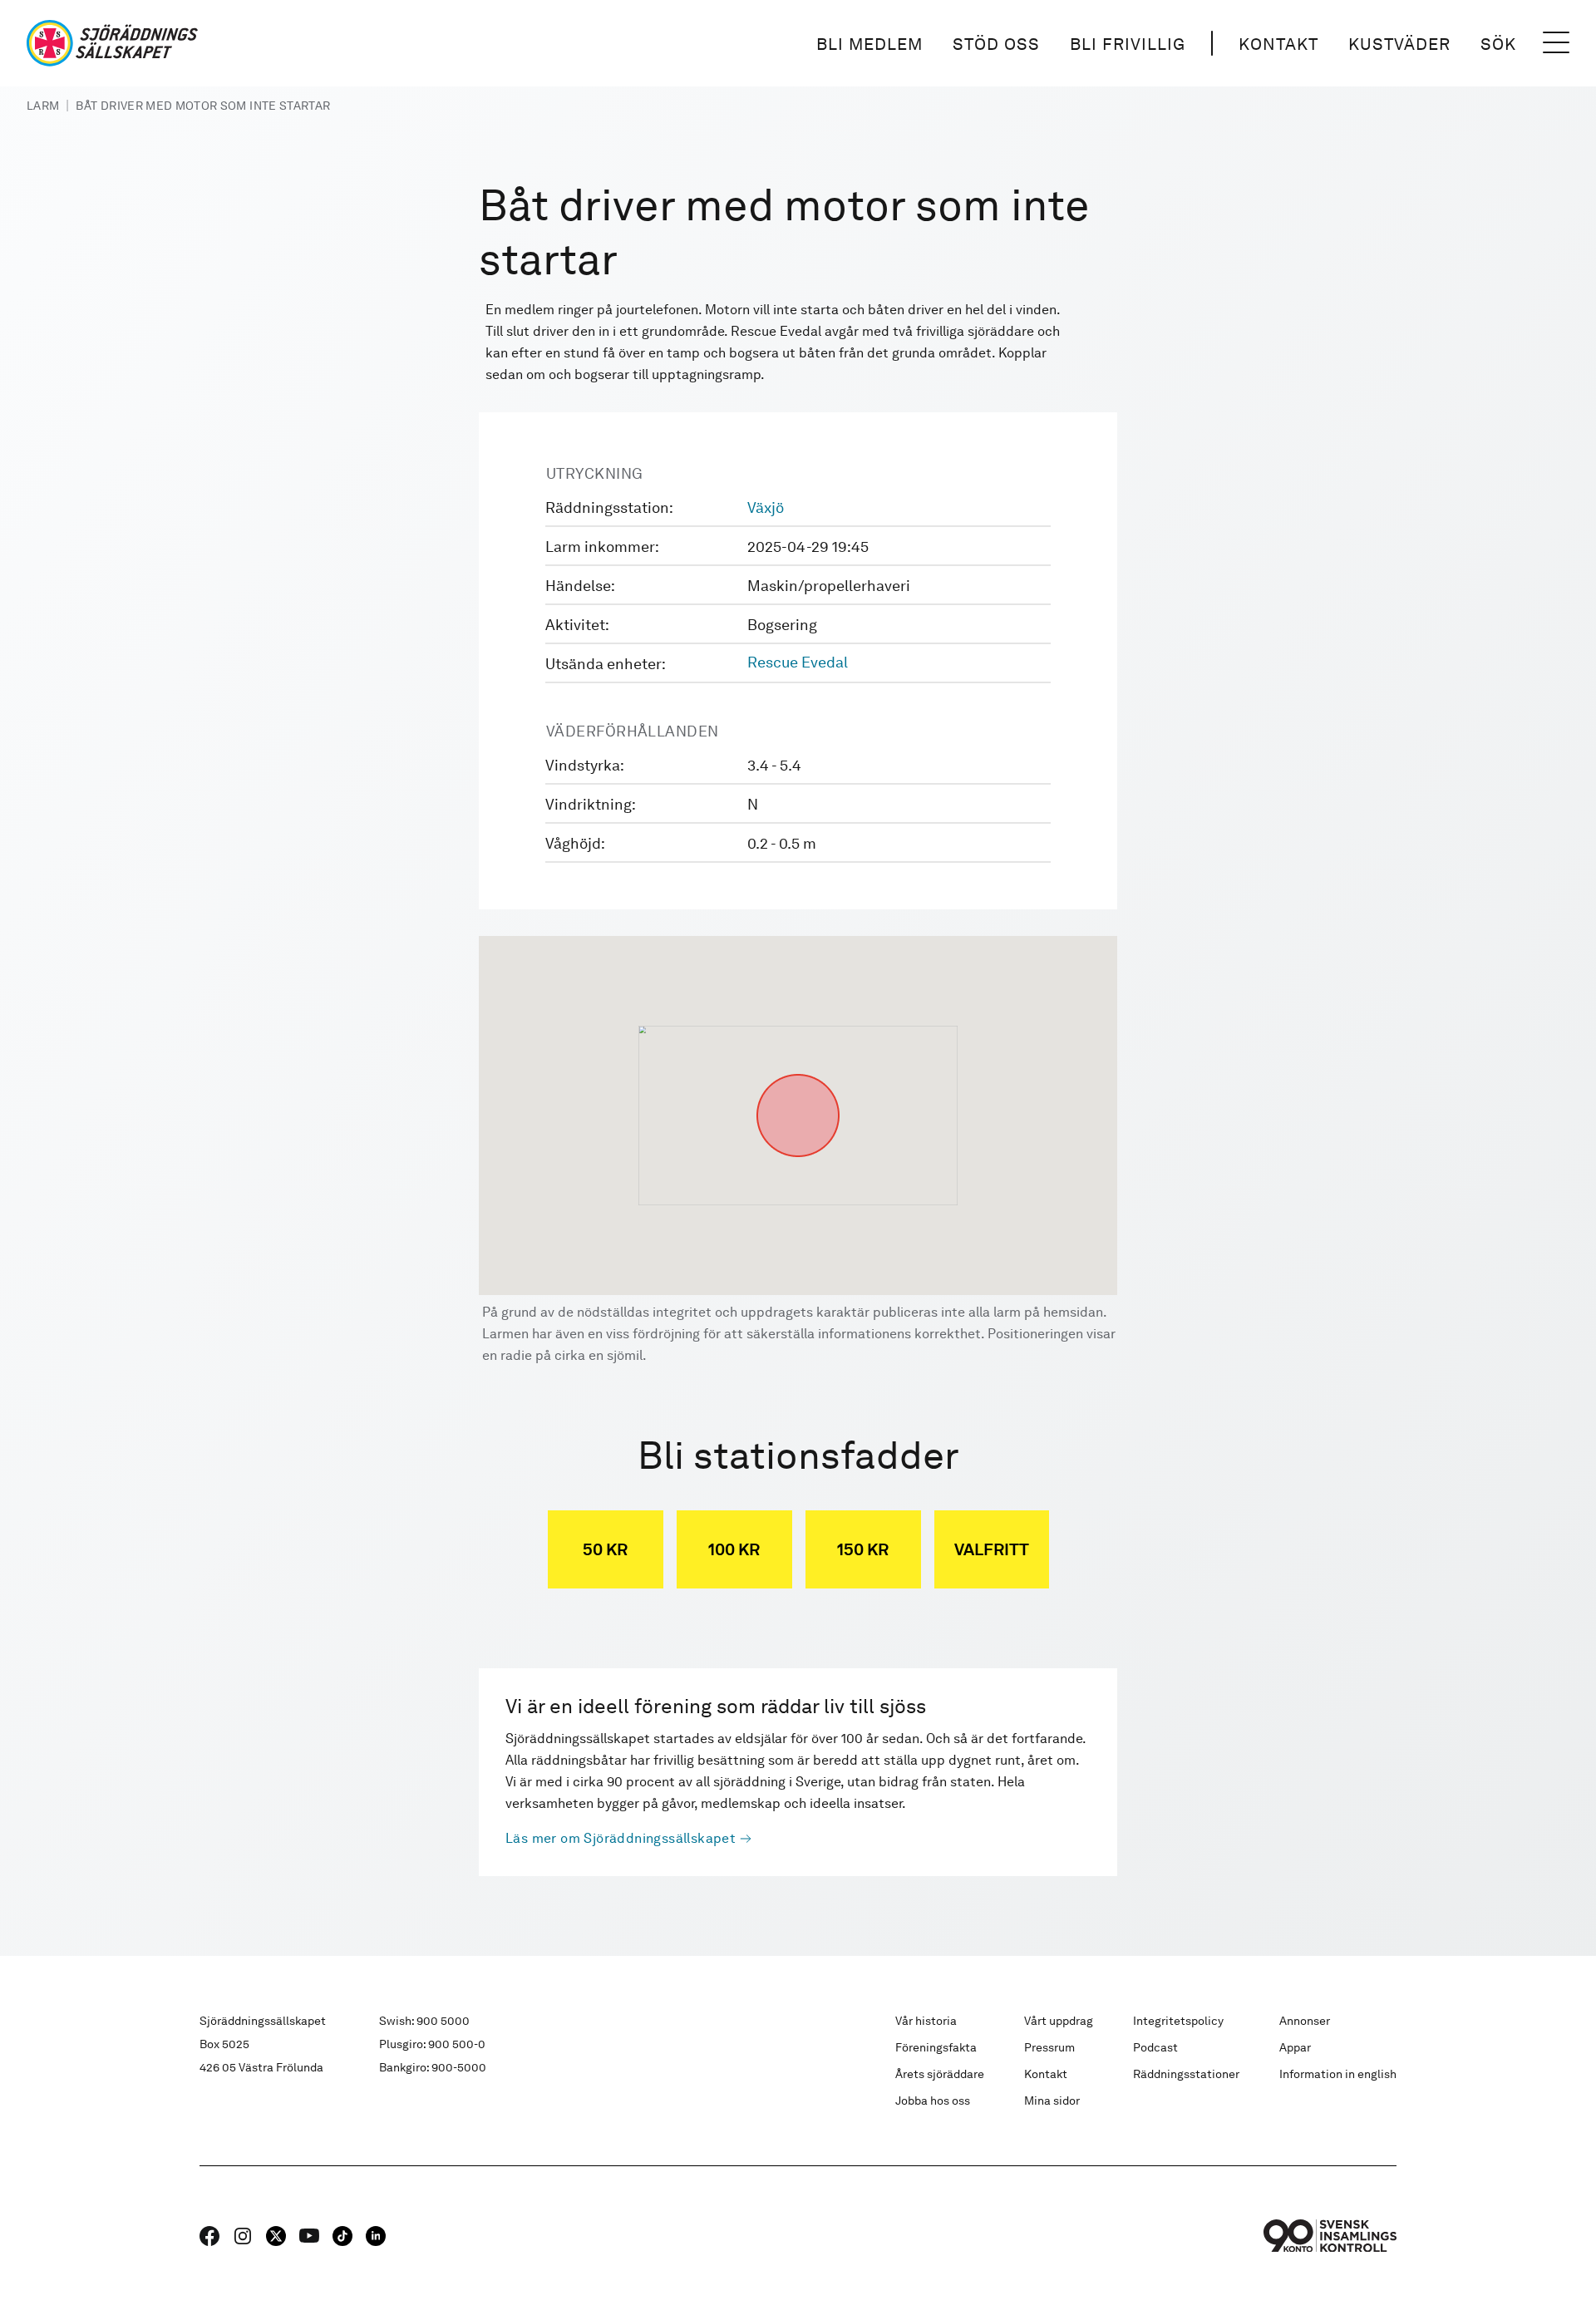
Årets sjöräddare (940, 2074)
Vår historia (926, 2021)
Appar (1295, 2047)
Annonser (1305, 2021)
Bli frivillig (1128, 44)
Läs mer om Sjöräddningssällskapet (621, 1838)
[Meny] (1556, 43)
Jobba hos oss (933, 2101)
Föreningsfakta (936, 2047)
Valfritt (992, 1549)
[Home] (112, 43)
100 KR (734, 1549)
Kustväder (1399, 44)
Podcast (1155, 2047)
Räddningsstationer (1186, 2074)
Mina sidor (1052, 2101)
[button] (798, 1074)
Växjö (766, 507)
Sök (1498, 44)
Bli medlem (869, 44)
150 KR (863, 1549)
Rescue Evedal (798, 662)
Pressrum (1049, 2047)
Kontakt (1278, 44)
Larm (43, 106)
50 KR (605, 1549)
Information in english (1338, 2074)
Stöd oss (996, 44)
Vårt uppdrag (1059, 2021)
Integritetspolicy (1178, 2021)
